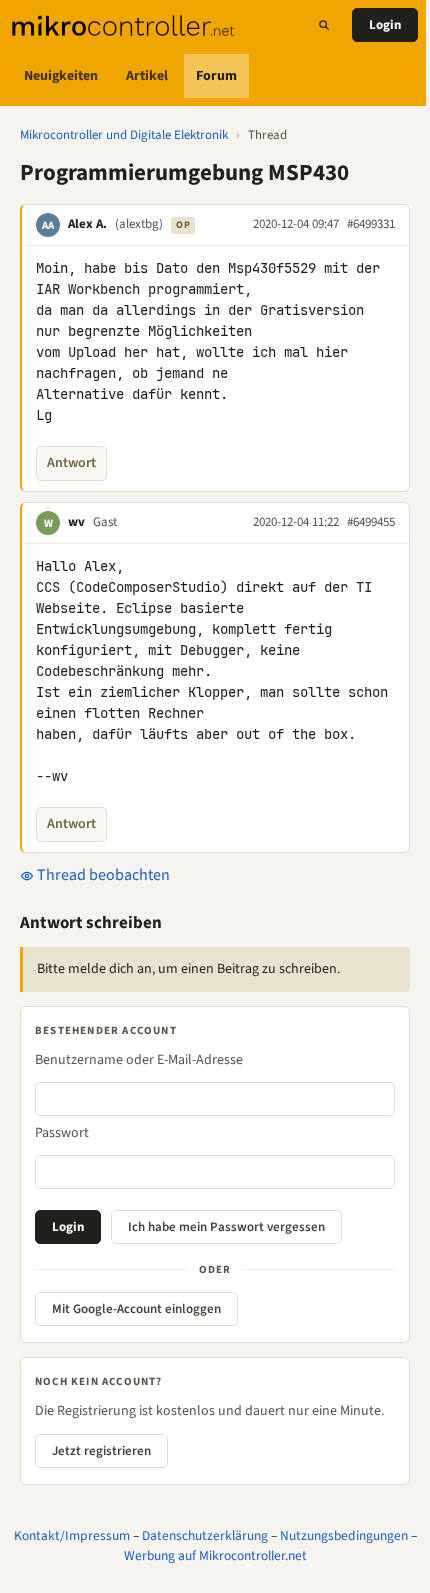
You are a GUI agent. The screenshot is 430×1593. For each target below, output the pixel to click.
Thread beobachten (102, 875)
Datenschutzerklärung (205, 1535)
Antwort (71, 463)
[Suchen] (324, 25)
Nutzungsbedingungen (344, 1535)
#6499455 (371, 522)
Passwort (62, 1133)
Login (385, 25)
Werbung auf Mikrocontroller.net (215, 1555)
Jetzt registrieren (101, 1451)
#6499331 (371, 224)
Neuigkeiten (61, 76)
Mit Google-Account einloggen (136, 1309)
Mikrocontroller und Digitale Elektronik (124, 135)
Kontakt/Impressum (72, 1535)
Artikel (147, 76)
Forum (216, 76)
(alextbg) (139, 224)
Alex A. (87, 224)
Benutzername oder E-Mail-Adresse (139, 1060)
